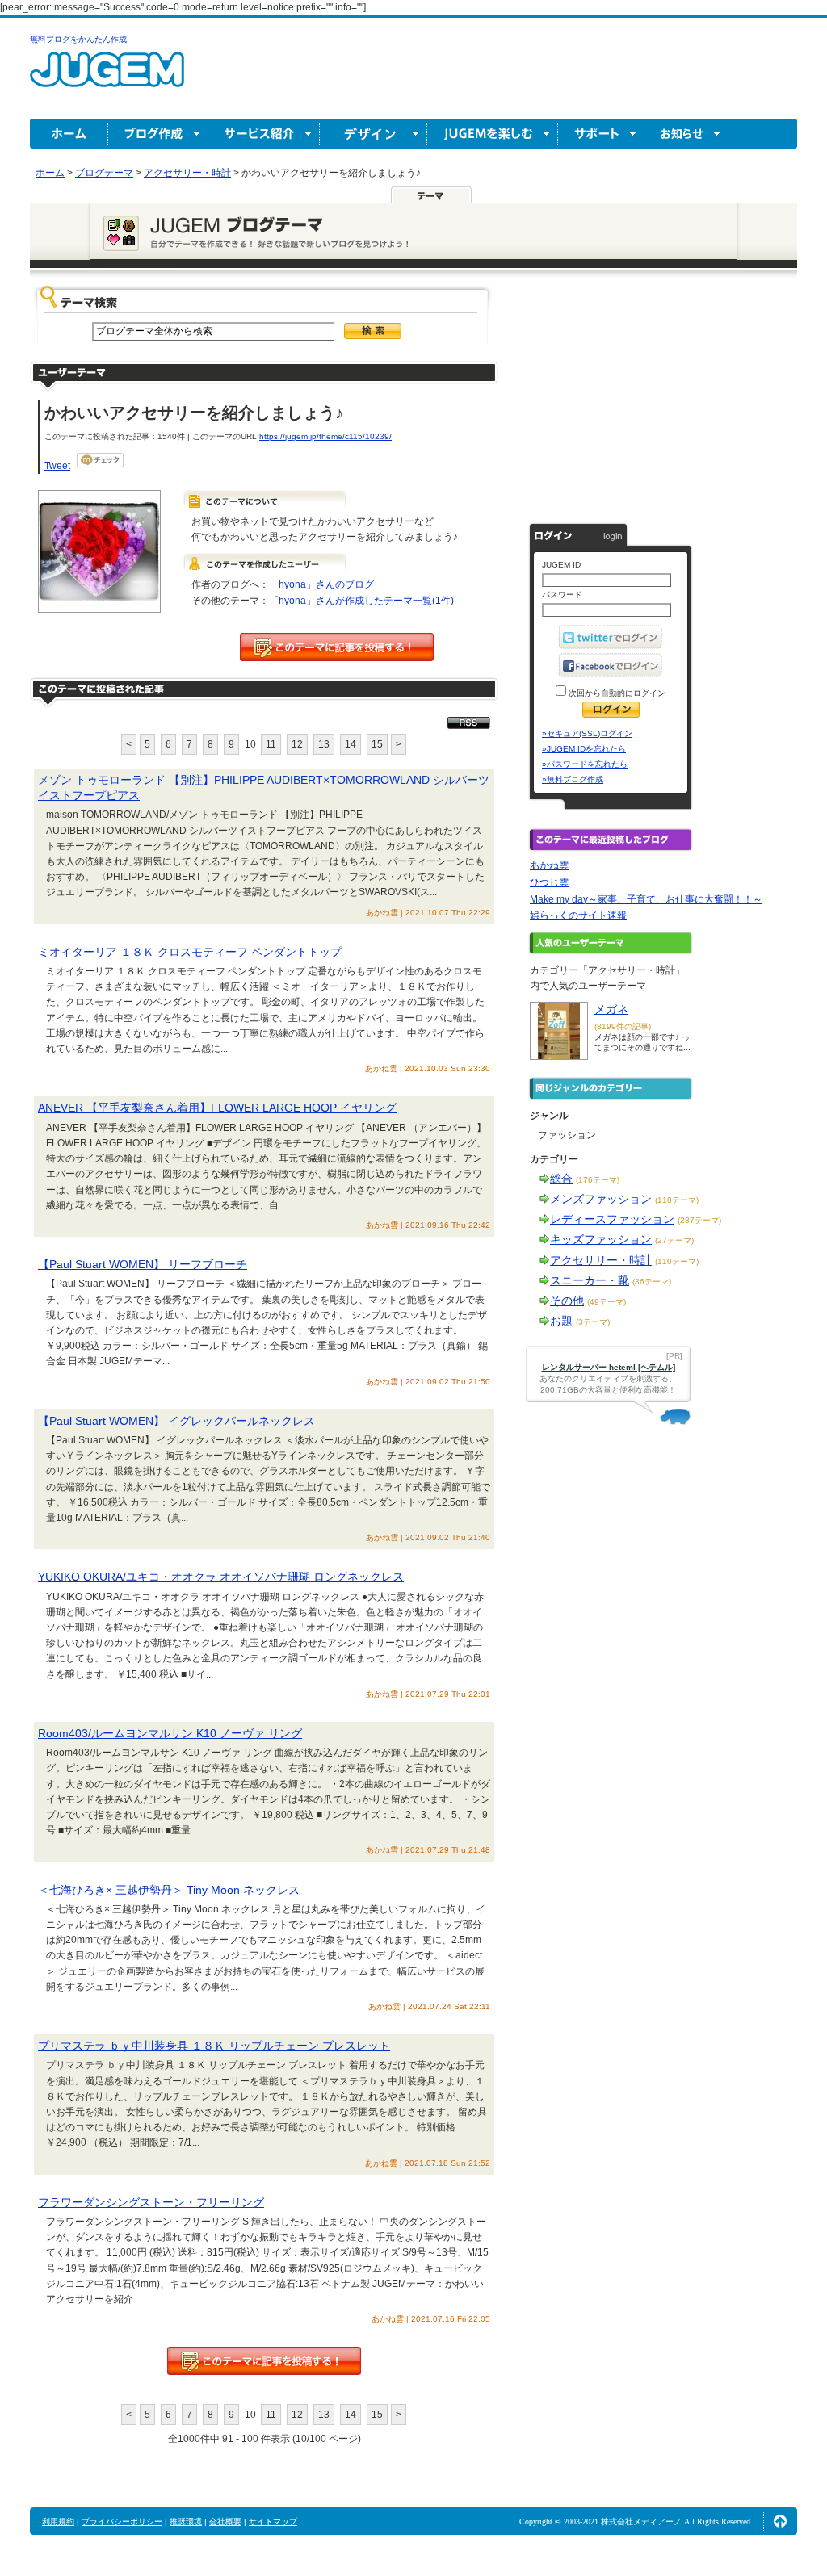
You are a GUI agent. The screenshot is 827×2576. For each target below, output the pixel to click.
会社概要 (225, 2522)
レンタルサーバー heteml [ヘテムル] (609, 1367)
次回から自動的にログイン (616, 693)
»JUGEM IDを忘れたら (584, 749)
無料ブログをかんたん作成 (78, 39)
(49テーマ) (607, 1302)
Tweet (57, 466)
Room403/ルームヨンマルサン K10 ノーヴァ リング (170, 1733)
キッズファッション (601, 1239)
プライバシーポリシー (122, 2522)
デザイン (374, 134)
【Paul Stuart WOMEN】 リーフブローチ (143, 1264)
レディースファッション (612, 1219)
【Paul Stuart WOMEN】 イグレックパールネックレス (176, 1421)
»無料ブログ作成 (573, 779)
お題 (561, 1321)
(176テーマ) (598, 1180)
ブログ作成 (158, 134)
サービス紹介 (264, 134)
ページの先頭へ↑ (780, 2521)
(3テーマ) (593, 1322)
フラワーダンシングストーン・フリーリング (151, 2202)
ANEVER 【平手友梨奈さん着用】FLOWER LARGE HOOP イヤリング (217, 1108)
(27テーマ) (674, 1240)
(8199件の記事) (623, 1026)
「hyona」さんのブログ (321, 584)
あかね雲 (549, 865)
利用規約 (58, 2522)
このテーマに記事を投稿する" (264, 2361)
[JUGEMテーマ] (431, 195)
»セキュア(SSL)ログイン (587, 733)
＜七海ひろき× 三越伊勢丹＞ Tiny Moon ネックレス (169, 1890)
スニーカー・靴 (590, 1280)
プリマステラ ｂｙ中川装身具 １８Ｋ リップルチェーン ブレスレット (214, 2046)
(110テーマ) (677, 1200)
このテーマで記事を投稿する (337, 647)
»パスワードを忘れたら (585, 764)
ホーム (69, 134)
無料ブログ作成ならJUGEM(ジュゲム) (107, 79)
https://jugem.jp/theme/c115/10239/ (325, 436)
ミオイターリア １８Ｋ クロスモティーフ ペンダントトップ (190, 952)
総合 (561, 1179)
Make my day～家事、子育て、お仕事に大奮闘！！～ (646, 899)
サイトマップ (273, 2522)
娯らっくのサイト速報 (578, 915)
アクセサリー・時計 (601, 1260)
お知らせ (686, 134)
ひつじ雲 (549, 882)
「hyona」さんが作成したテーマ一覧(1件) (361, 601)
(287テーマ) (699, 1220)
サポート (601, 134)
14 (351, 744)
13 (324, 744)
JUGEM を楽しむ (493, 134)
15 (377, 744)
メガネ (611, 1009)
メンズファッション (601, 1199)
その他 (567, 1301)
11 (271, 744)
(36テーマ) (652, 1282)
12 (297, 744)
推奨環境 (186, 2522)
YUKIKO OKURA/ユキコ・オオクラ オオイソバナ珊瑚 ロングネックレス (221, 1577)
